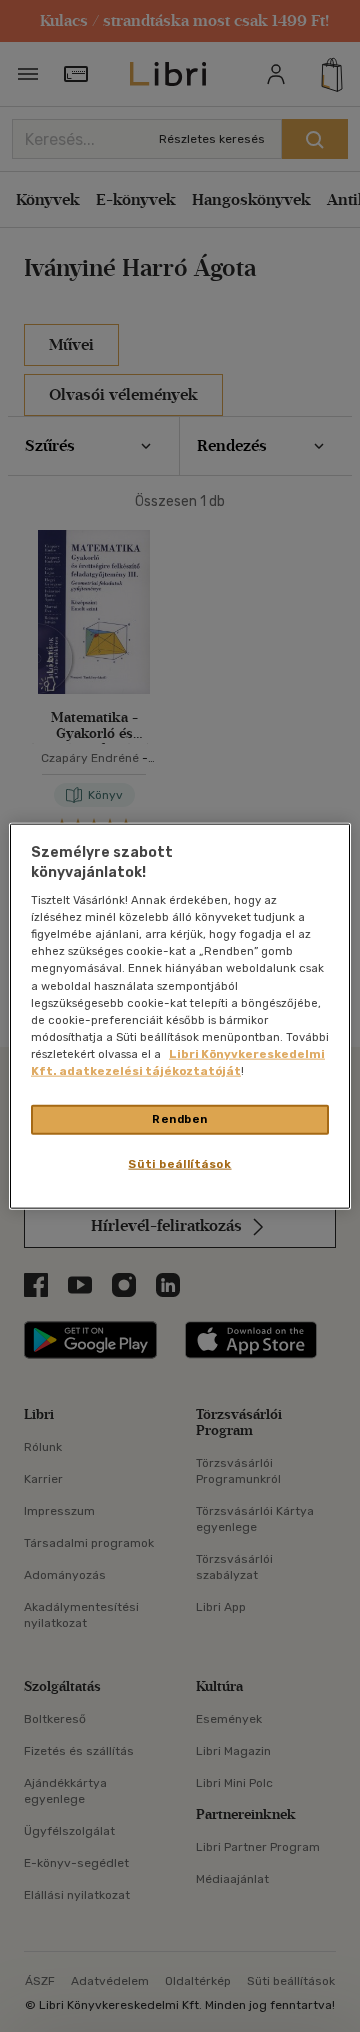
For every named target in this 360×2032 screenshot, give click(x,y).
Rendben (180, 1119)
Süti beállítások (179, 1163)
